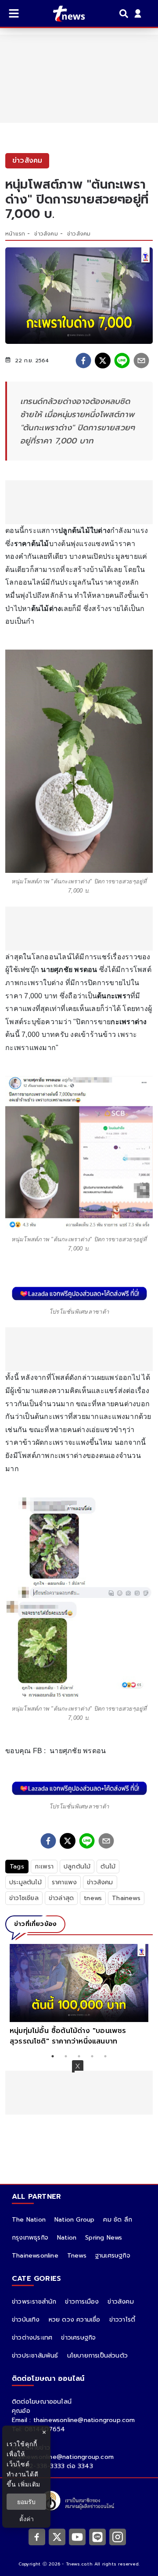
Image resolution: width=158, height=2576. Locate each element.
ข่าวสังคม (46, 234)
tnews (93, 1898)
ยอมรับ (26, 2502)
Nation (67, 2238)
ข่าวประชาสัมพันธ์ (35, 2356)
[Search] (125, 14)
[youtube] (77, 2537)
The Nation (29, 2220)
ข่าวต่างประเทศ (32, 2338)
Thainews (126, 1898)
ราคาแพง (64, 1882)
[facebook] (83, 361)
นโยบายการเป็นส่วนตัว (97, 2356)
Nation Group (74, 2220)
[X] (57, 2537)
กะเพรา (44, 1867)
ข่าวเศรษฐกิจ (78, 2338)
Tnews (77, 2256)
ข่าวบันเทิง (26, 2320)
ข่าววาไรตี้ (122, 2320)
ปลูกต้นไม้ (77, 1867)
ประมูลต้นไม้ (25, 1882)
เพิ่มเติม (29, 2484)
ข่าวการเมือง (82, 2302)
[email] (141, 361)
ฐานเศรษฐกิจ (113, 2256)
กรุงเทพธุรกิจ (30, 2238)
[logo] (63, 14)
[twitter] (103, 361)
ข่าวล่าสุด (61, 1898)
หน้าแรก (15, 234)
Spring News (104, 2238)
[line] (122, 361)
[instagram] (118, 2537)
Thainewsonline (35, 2256)
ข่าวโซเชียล (24, 1898)
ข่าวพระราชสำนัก (34, 2302)
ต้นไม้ (108, 1867)
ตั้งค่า (27, 2519)
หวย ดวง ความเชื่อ (75, 2320)
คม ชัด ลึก (118, 2220)
